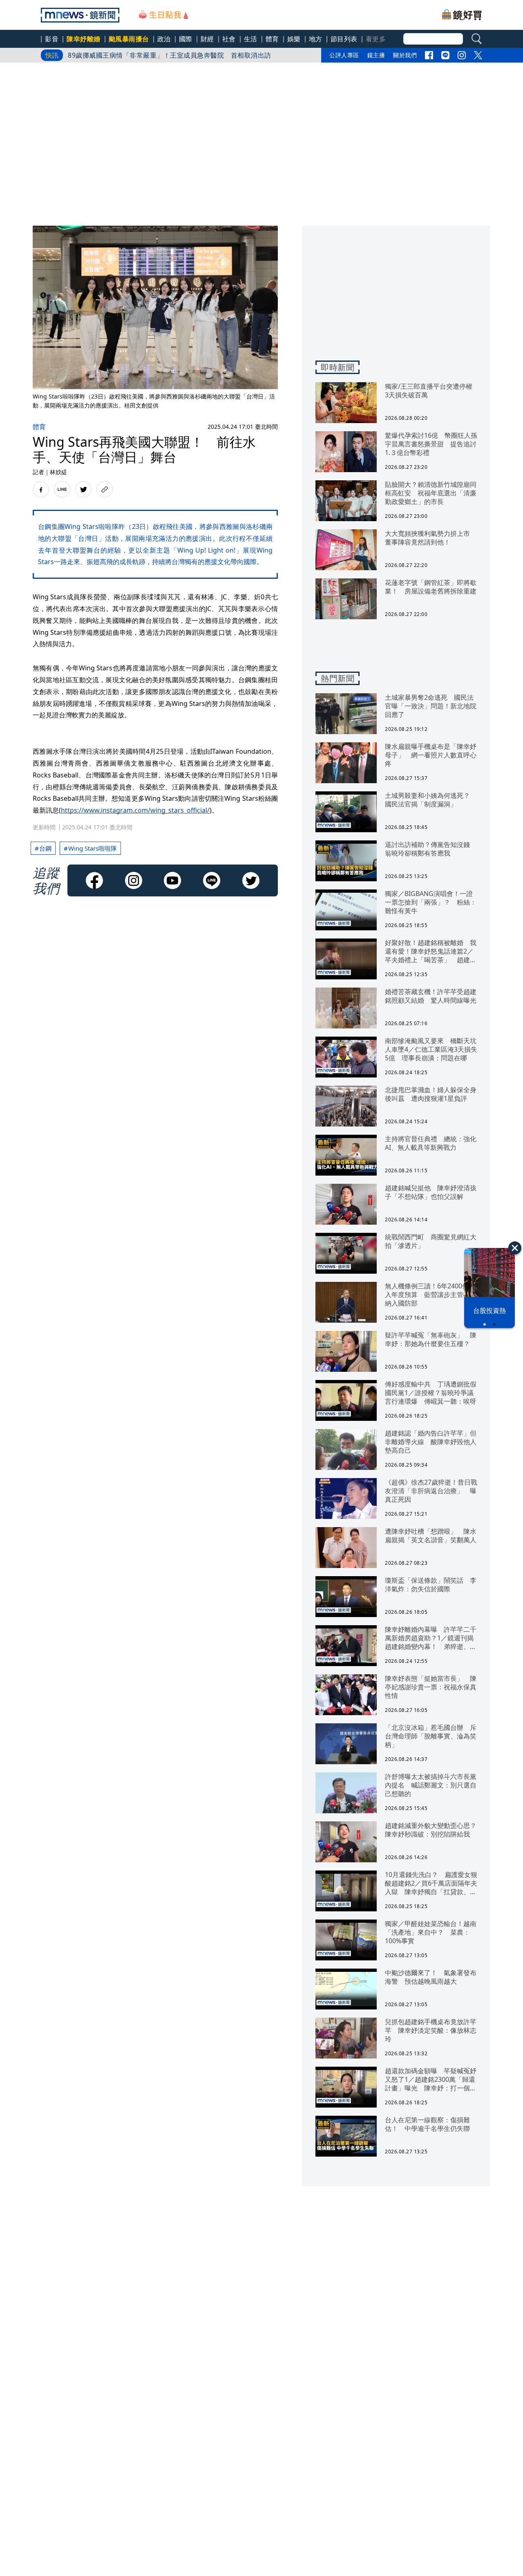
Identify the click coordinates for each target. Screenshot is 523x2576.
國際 (186, 39)
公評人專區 (344, 55)
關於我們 (405, 55)
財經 (207, 39)
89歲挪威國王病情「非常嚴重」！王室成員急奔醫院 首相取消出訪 (170, 55)
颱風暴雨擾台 (129, 39)
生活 (251, 39)
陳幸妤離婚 (84, 39)
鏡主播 (376, 55)
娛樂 (294, 39)
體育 (272, 39)
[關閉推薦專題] (515, 1248)
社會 (229, 39)
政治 (164, 39)
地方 (316, 39)
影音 (52, 39)
